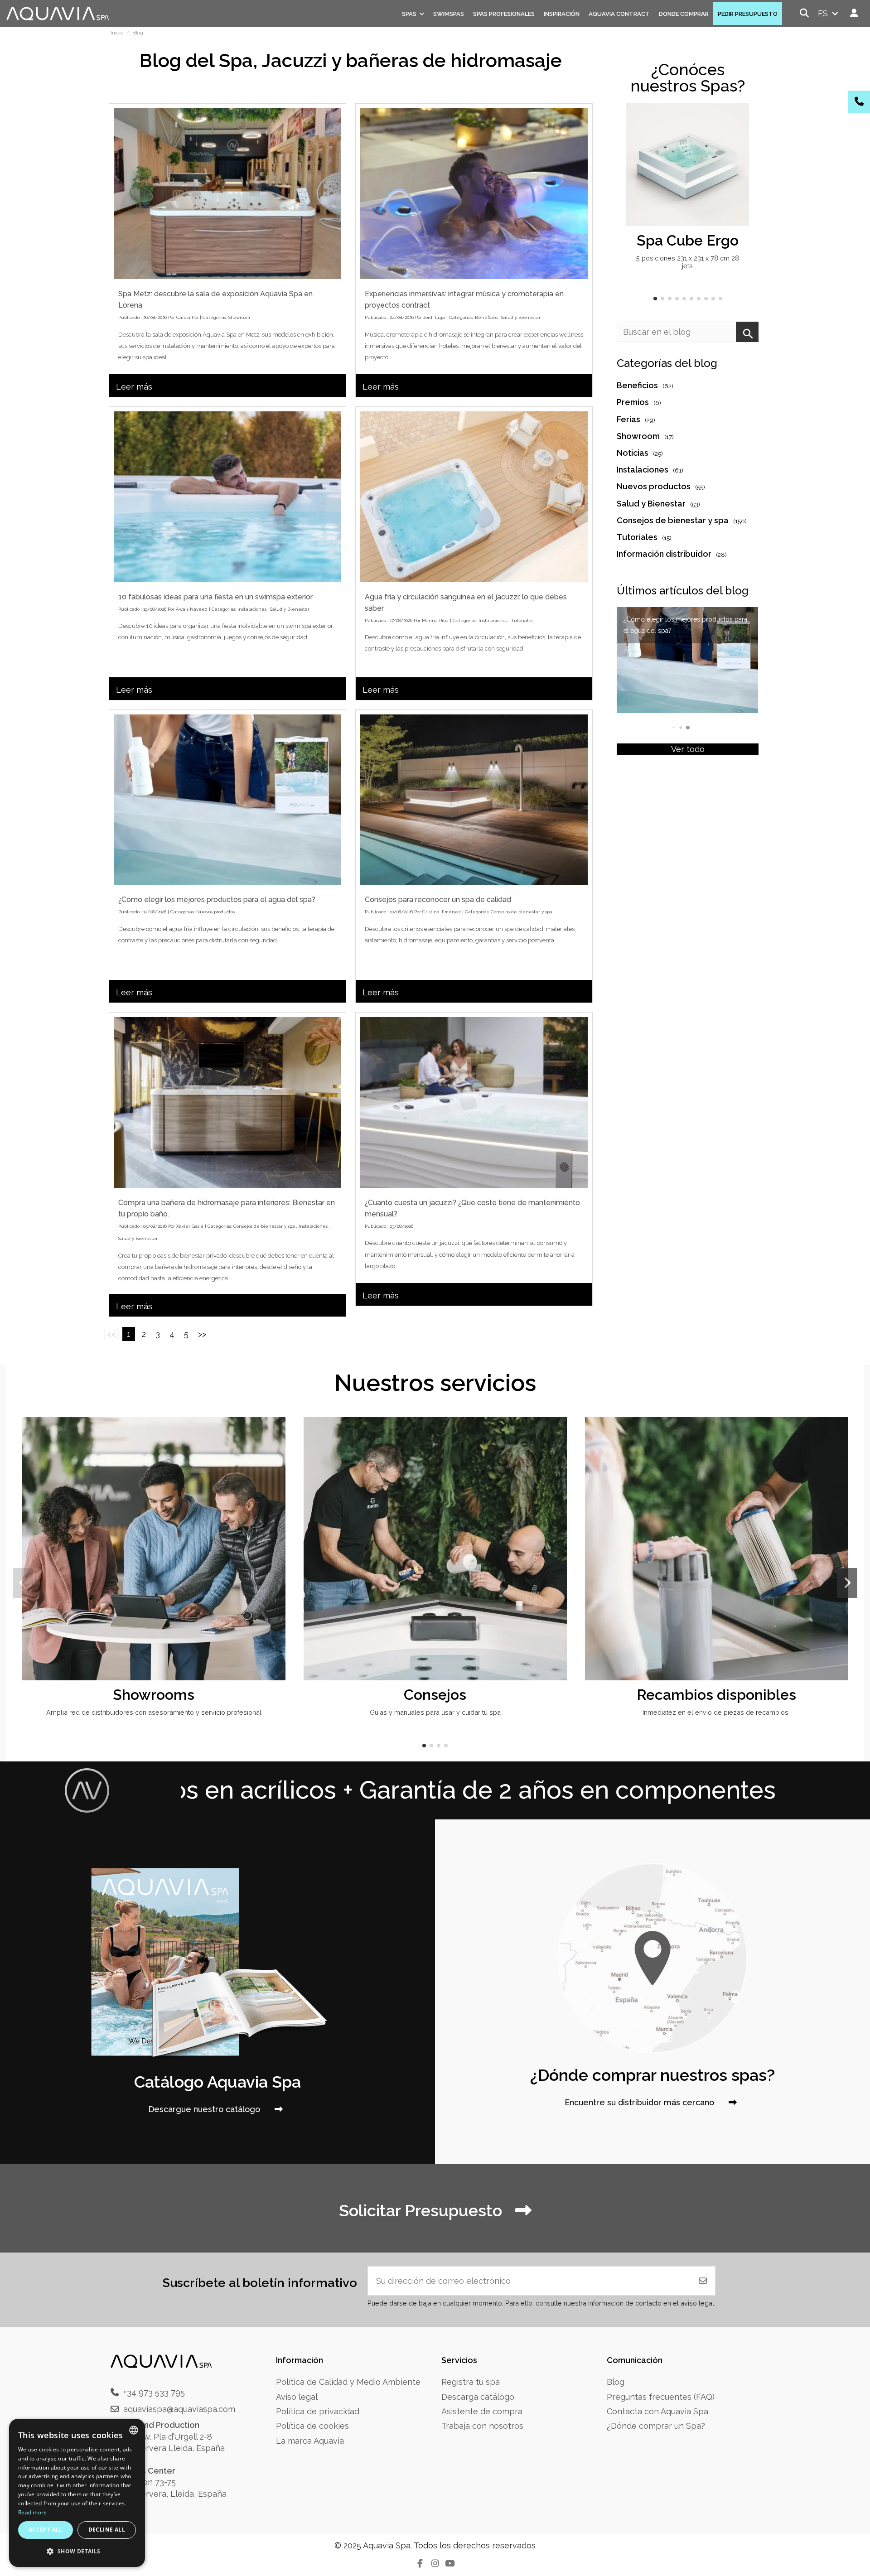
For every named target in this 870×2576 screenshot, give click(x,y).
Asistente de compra (482, 2411)
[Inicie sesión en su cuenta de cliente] (854, 13)
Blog (616, 2382)
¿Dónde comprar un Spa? (656, 2426)
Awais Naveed (192, 609)
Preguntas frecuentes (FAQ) (661, 2397)
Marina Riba (435, 620)
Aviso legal (297, 2397)
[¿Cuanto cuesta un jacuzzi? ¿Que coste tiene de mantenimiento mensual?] (474, 1102)
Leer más (134, 387)
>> (202, 1334)
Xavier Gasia (190, 1226)
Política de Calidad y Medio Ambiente (348, 2382)
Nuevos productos (215, 912)
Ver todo (688, 749)
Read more (33, 2512)
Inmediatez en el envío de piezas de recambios (716, 1712)
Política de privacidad (318, 2411)
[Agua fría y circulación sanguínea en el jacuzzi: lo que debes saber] (474, 497)
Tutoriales (522, 620)
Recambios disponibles (716, 1695)
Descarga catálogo (478, 2397)
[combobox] (134, 2430)
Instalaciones (252, 609)
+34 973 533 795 (154, 2392)
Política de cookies (312, 2426)
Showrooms (154, 1695)
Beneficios (486, 317)
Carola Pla (187, 317)
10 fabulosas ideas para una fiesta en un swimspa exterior (215, 597)
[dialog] (77, 2493)
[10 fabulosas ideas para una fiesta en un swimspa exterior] (227, 497)
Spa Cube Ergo (688, 240)
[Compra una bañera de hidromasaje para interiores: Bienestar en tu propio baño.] (227, 1102)
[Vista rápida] (741, 136)
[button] (655, 299)
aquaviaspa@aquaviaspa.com (179, 2409)
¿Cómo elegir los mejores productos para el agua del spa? (217, 900)
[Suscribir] (703, 2281)
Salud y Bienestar (521, 317)
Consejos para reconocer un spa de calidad (438, 900)
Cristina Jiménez (442, 912)
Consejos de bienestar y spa (522, 912)
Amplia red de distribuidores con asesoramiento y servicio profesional (154, 1712)
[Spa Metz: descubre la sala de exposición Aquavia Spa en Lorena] (227, 194)
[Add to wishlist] (741, 119)
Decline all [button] (107, 2530)
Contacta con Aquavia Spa (657, 2411)
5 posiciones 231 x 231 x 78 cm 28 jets (688, 262)
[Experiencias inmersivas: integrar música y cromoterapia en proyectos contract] (474, 194)
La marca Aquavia (310, 2441)
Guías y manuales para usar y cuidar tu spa (435, 1712)
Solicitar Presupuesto (423, 2210)
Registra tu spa (471, 2382)
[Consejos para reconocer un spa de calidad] (474, 800)
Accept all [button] (46, 2530)
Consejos (435, 1695)
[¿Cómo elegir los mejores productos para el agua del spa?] (227, 800)
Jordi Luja (434, 317)
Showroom (239, 317)
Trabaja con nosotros (482, 2426)
